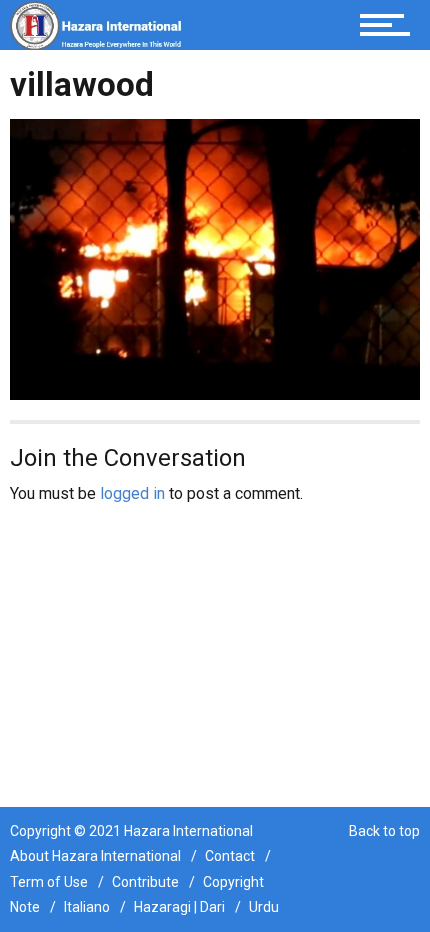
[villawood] (215, 258)
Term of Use (49, 882)
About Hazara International (95, 856)
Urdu (264, 907)
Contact (230, 856)
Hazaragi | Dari (179, 907)
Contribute (145, 882)
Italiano (87, 907)
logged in (132, 493)
